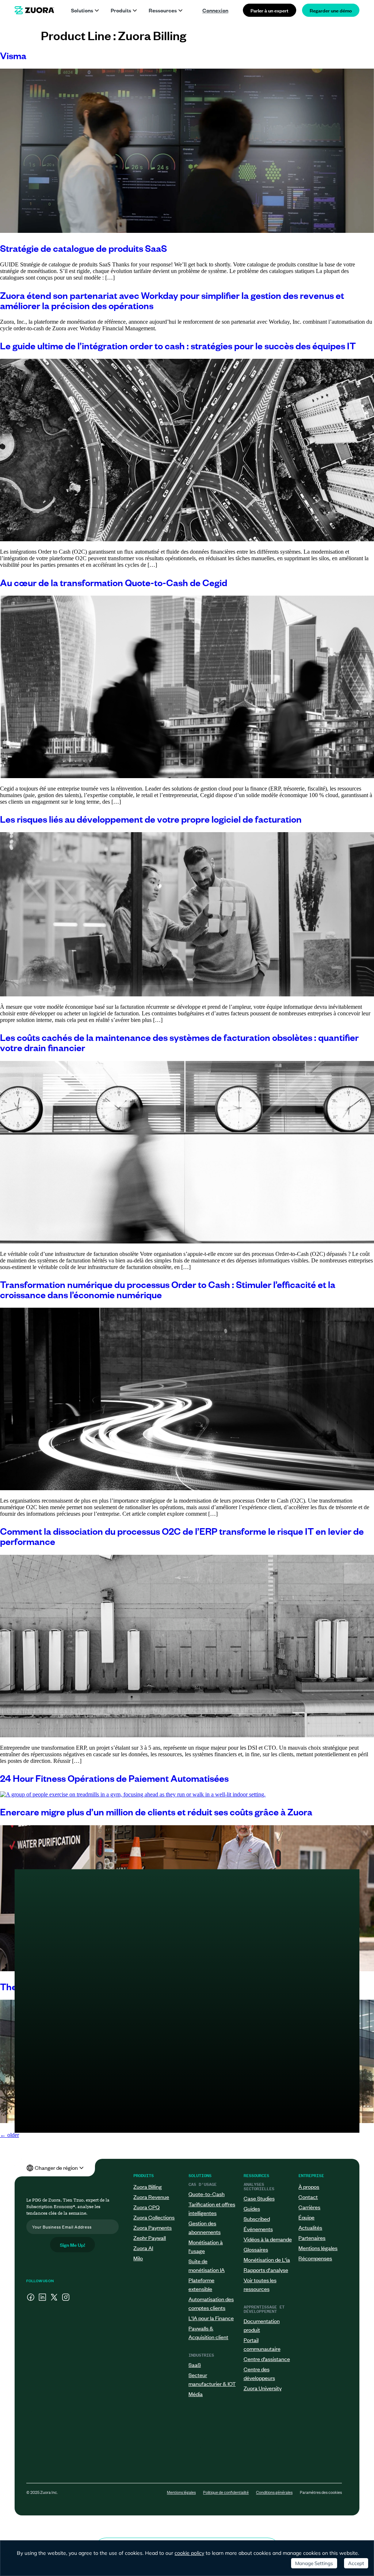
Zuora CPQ (146, 2207)
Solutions (82, 10)
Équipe (306, 2217)
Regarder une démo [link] (331, 10)
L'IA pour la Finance (211, 2318)
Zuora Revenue (151, 2197)
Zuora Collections (154, 2217)
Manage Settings (314, 2563)
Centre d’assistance (267, 2359)
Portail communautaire (262, 2344)
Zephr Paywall (150, 2237)
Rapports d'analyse (266, 2270)
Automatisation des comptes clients (211, 2303)
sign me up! (72, 2244)
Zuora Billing (148, 2186)
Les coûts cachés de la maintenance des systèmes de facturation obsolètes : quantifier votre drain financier (179, 1042)
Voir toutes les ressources (260, 2284)
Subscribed (257, 2219)
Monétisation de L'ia (267, 2259)
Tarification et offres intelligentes (212, 2208)
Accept (356, 2563)
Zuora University (263, 2388)
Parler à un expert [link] (270, 10)
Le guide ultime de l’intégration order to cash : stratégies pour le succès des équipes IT (178, 345)
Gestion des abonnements (205, 2227)
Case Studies (259, 2198)
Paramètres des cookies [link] (321, 2492)
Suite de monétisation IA (207, 2265)
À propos (309, 2186)
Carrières (309, 2207)
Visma (13, 55)
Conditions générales (274, 2492)
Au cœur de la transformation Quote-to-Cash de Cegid (114, 582)
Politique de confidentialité (226, 2492)
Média (196, 2394)
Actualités (310, 2227)
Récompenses (315, 2258)
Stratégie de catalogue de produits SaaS (83, 248)
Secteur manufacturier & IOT (212, 2379)
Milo (138, 2258)
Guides (252, 2208)
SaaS (195, 2364)
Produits (121, 10)
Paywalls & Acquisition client (208, 2332)
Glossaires (256, 2249)
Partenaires (312, 2237)
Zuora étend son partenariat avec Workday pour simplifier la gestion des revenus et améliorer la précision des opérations (172, 300)
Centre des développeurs (259, 2373)
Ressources (163, 10)
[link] (34, 10)
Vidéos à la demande (268, 2239)
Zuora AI (143, 2248)
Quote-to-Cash (207, 2194)
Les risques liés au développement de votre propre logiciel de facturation (151, 818)
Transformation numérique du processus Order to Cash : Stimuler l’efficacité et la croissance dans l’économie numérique (168, 1289)
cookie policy (189, 2553)
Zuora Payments (152, 2227)
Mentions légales (318, 2248)
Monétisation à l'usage (206, 2246)
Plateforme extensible (201, 2284)
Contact (308, 2197)
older (9, 2135)
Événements (258, 2229)
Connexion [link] (215, 10)
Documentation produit (262, 2325)
